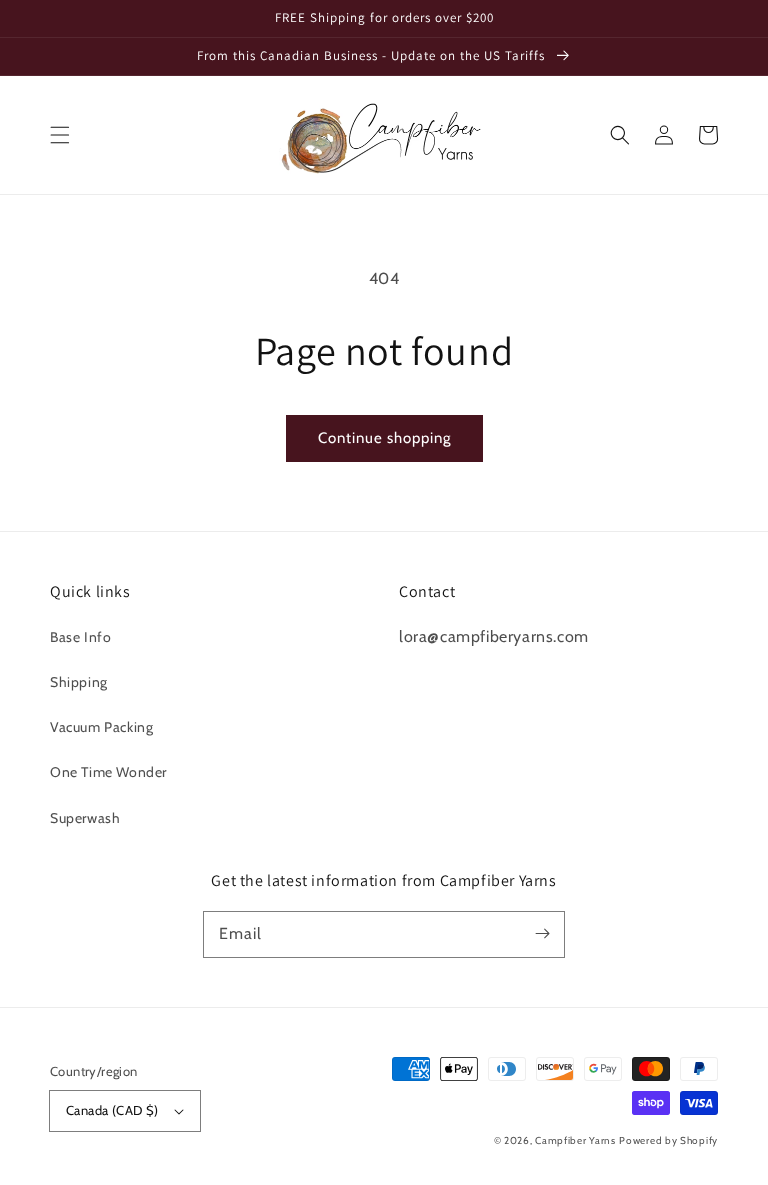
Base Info (80, 637)
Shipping (79, 682)
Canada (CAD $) (112, 1110)
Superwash (85, 818)
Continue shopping (384, 438)
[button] (60, 135)
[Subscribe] (542, 934)
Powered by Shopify (668, 1140)
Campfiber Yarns (575, 1140)
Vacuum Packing (101, 727)
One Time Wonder (108, 772)
